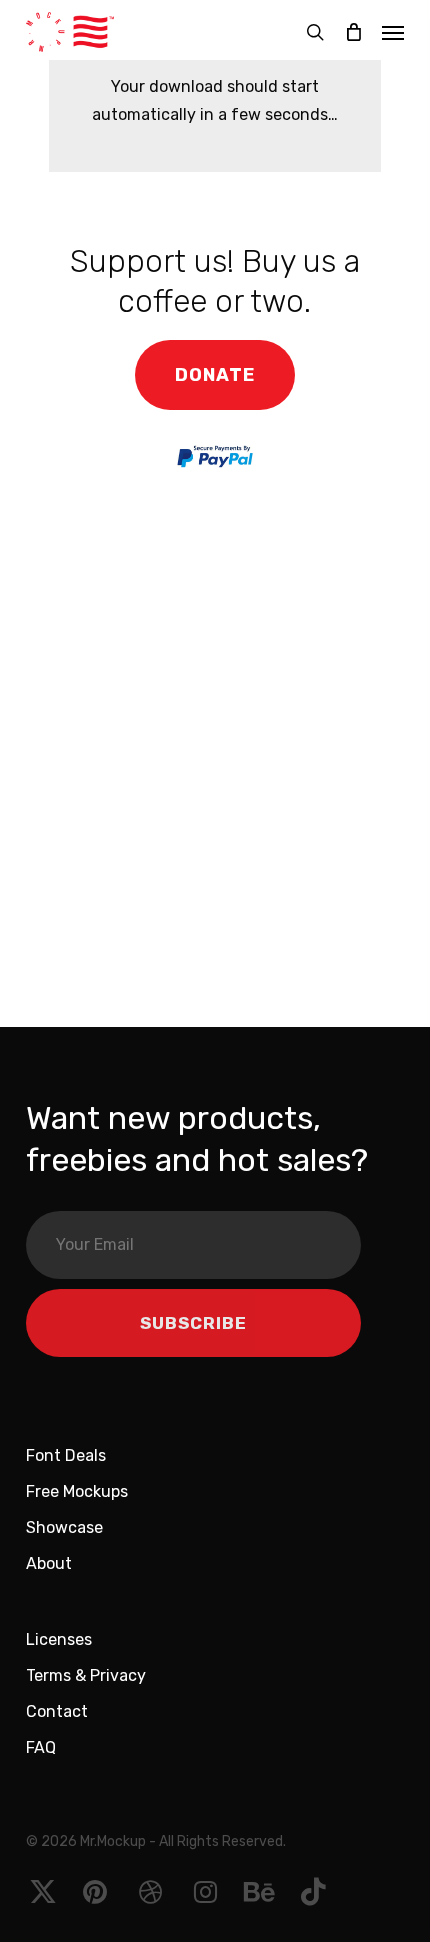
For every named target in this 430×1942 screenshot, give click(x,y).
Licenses (59, 1639)
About (49, 1563)
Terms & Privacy (86, 1675)
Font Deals (66, 1455)
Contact (57, 1711)
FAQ (41, 1747)
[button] (393, 32)
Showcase (64, 1527)
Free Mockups (77, 1491)
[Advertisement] (215, 763)
